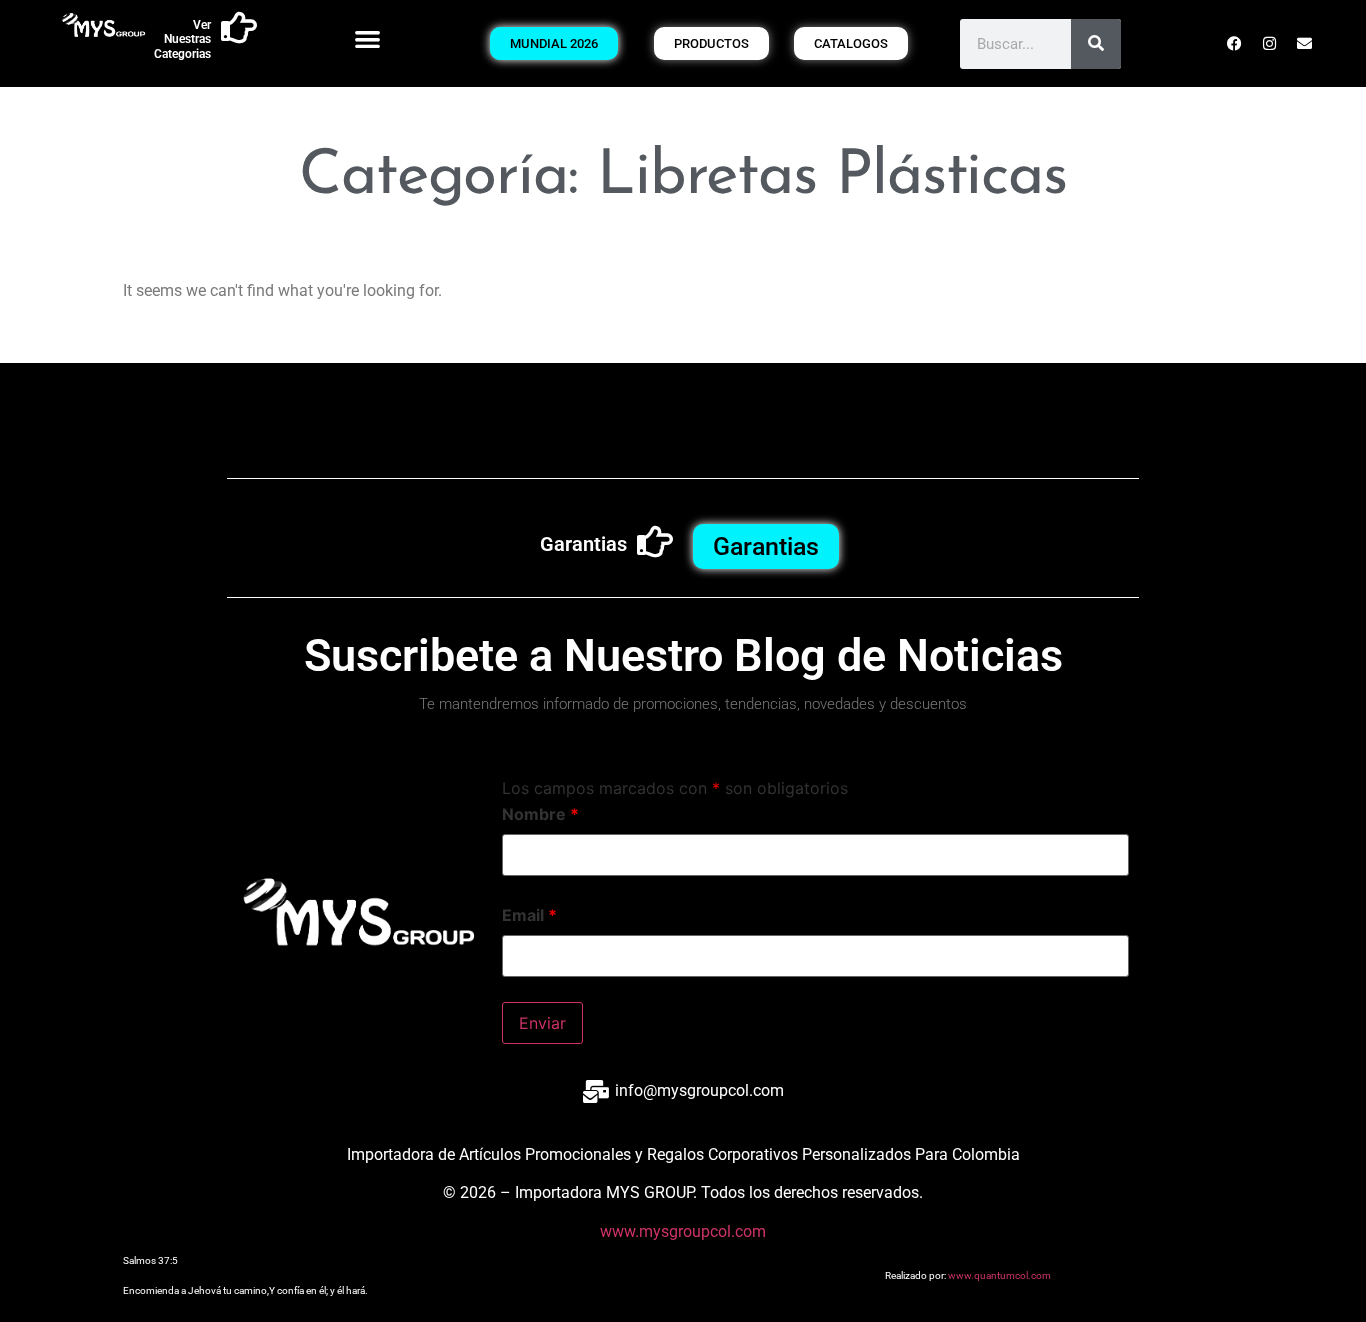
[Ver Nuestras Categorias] (239, 28)
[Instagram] (1269, 44)
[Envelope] (1304, 44)
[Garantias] (655, 542)
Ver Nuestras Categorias (182, 39)
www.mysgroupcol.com (683, 1231)
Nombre (540, 814)
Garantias (583, 544)
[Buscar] (1096, 44)
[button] (367, 38)
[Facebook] (1234, 44)
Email (529, 915)
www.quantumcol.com (999, 1275)
